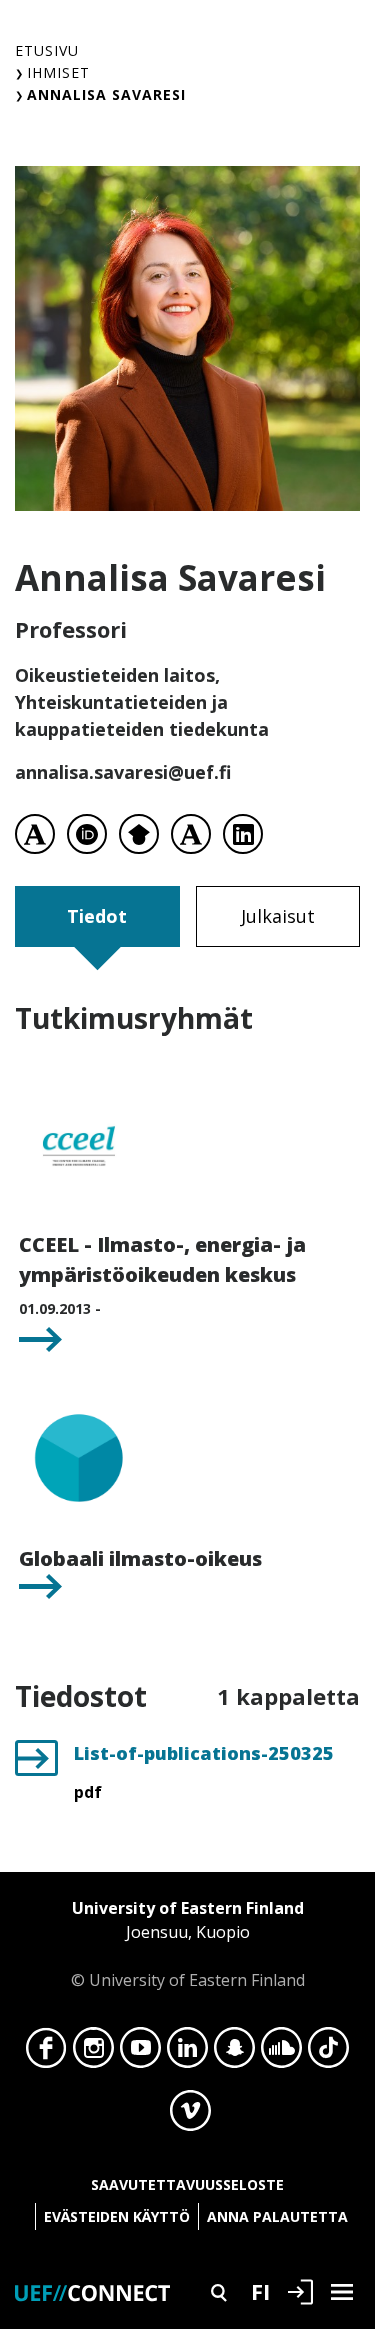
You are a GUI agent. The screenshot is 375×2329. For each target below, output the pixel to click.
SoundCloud (281, 2053)
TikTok (328, 2053)
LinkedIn (187, 2053)
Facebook (46, 2053)
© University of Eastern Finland (188, 1944)
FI (260, 2291)
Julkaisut (278, 916)
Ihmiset (58, 72)
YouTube (140, 2053)
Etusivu (47, 50)
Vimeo (190, 2116)
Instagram (93, 2053)
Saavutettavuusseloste (187, 2184)
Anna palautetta (277, 2216)
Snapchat (234, 2053)
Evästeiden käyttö (117, 2216)
